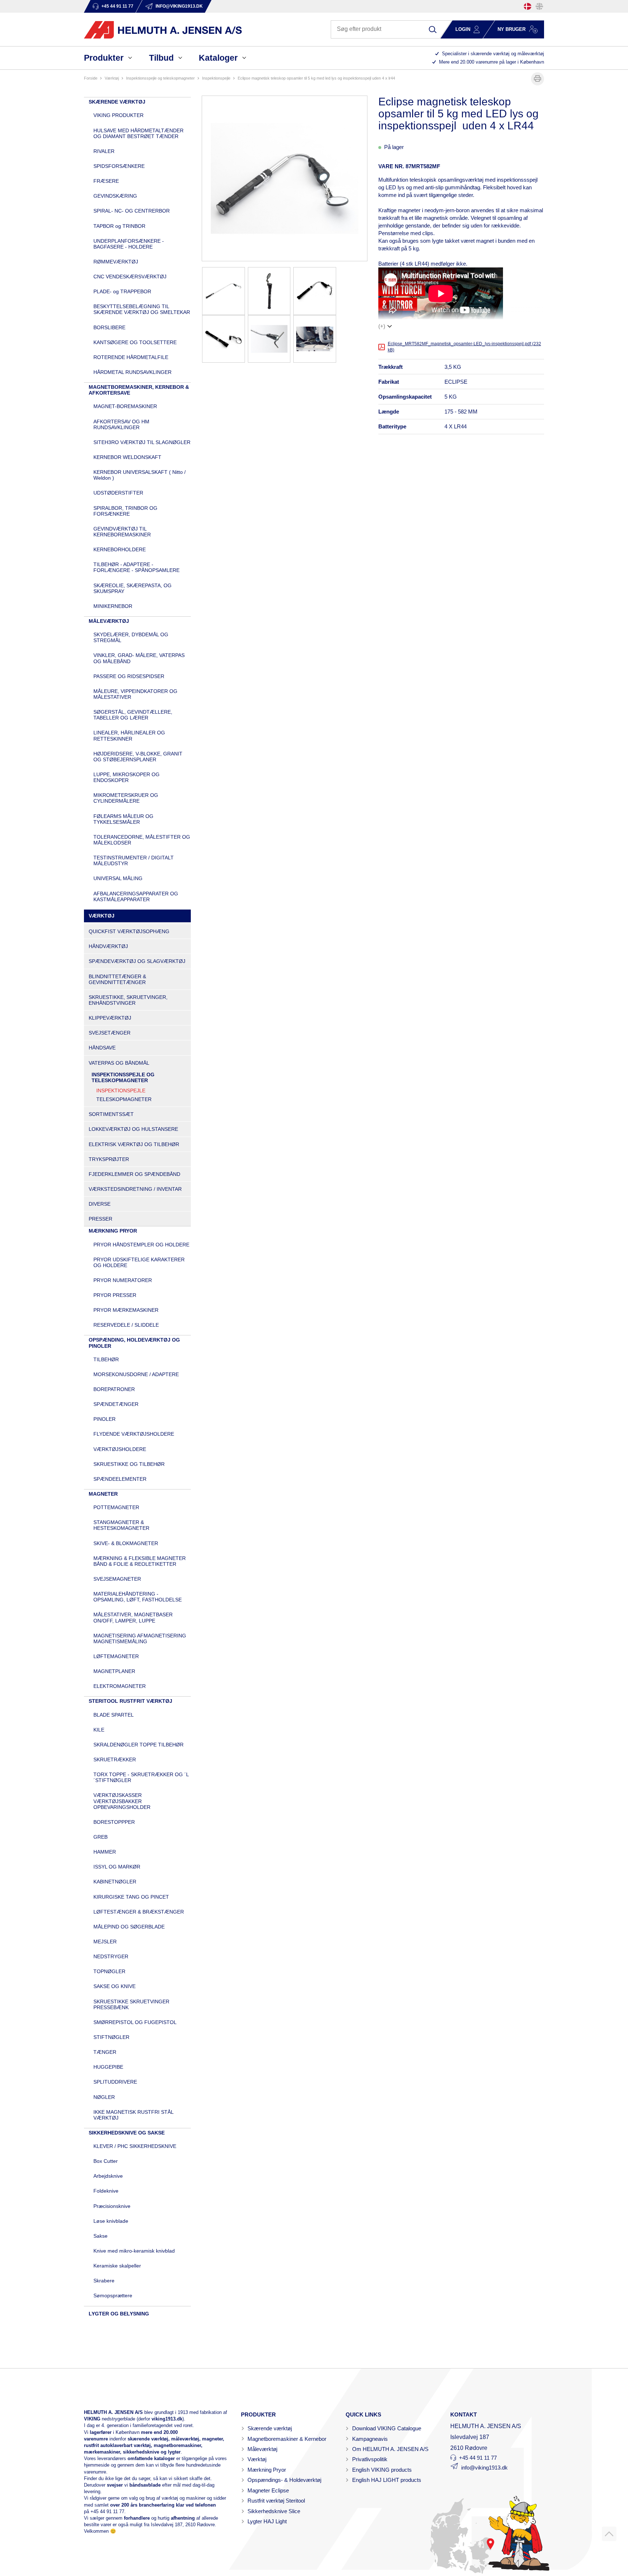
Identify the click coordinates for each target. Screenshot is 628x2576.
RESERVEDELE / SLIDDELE (126, 1325)
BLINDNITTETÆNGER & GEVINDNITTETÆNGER (117, 979)
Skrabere (104, 2281)
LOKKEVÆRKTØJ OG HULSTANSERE (133, 1129)
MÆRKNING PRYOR (113, 1231)
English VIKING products (382, 2470)
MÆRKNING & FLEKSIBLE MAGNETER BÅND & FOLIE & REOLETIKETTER (140, 1561)
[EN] (539, 6)
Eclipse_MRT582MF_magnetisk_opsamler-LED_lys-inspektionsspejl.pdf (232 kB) (464, 347)
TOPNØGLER (109, 1971)
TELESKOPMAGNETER (124, 1099)
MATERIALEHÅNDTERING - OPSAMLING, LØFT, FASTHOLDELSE (138, 1597)
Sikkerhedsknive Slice (274, 2511)
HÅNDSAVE (102, 1048)
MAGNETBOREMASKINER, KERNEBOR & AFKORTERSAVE (139, 390)
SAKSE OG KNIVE (114, 1986)
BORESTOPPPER (114, 1822)
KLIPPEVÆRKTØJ (110, 1018)
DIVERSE (100, 1204)
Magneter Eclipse (268, 2490)
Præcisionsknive (112, 2206)
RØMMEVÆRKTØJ (116, 262)
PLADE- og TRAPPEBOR (122, 291)
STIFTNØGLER (111, 2037)
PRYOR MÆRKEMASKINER (126, 1310)
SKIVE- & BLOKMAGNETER (126, 1543)
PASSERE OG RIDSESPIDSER (129, 676)
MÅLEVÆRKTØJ (109, 621)
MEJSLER (105, 1942)
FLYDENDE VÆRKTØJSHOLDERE (134, 1434)
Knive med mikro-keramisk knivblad (134, 2251)
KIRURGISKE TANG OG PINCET (131, 1897)
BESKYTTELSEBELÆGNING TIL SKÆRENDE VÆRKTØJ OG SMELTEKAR (142, 309)
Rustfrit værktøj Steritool (276, 2501)
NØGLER (104, 2097)
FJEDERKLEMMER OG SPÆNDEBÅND (134, 1174)
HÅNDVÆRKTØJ (108, 946)
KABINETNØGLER (115, 1882)
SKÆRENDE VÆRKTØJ (117, 102)
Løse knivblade (111, 2221)
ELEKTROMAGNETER (120, 1686)
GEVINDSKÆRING (115, 196)
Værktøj (257, 2459)
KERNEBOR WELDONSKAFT (127, 457)
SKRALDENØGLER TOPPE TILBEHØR (138, 1745)
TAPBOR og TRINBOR (119, 226)
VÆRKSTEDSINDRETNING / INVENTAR (135, 1189)
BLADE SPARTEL (114, 1715)
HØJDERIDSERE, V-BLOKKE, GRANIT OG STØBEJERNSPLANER (138, 757)
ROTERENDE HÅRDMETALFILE (131, 357)
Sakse (100, 2236)
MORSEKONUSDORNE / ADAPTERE (136, 1374)
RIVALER (104, 151)
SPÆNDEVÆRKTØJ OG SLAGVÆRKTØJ (137, 961)
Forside (91, 78)
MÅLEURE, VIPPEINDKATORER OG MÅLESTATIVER (135, 694)
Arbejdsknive (108, 2176)
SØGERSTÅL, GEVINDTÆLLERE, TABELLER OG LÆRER (133, 715)
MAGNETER (103, 1494)
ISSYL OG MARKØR (117, 1867)
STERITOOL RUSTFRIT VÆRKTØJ (130, 1701)
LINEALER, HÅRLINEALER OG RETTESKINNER (129, 735)
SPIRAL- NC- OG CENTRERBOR (132, 211)
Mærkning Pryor (267, 2470)
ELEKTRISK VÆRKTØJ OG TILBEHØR (134, 1144)
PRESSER (100, 1219)
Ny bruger (512, 29)
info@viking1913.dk (484, 2468)
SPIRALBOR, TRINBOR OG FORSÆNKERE (125, 511)
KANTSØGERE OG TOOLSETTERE (135, 342)
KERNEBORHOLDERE (120, 549)
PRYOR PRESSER (115, 1295)
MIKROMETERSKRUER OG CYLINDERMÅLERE (126, 798)
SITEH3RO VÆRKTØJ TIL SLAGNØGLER (142, 442)
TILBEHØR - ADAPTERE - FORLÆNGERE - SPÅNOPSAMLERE (136, 567)
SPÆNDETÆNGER (116, 1404)
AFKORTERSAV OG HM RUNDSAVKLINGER (121, 424)
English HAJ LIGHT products (387, 2480)
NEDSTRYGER (111, 1956)
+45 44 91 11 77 (107, 2512)
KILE (99, 1730)
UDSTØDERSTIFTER (118, 493)
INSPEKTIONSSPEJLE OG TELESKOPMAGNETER (160, 78)
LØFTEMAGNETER (116, 1656)
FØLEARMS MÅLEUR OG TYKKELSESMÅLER (123, 819)
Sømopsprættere (113, 2295)
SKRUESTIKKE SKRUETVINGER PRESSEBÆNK (131, 2004)
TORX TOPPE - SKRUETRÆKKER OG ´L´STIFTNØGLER (141, 1777)
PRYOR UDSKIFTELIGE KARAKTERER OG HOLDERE (139, 1262)
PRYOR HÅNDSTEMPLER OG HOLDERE (141, 1245)
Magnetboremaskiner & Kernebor (287, 2439)
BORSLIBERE (109, 327)
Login (463, 29)
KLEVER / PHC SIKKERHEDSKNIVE (135, 2146)
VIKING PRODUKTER (118, 115)
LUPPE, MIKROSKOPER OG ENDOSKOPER (126, 777)
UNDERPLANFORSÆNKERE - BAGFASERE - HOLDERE (129, 244)
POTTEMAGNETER (116, 1507)
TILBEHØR (106, 1359)
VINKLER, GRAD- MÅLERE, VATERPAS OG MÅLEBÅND (139, 658)
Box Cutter (106, 2161)
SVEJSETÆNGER (110, 1033)
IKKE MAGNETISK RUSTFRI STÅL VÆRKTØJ (133, 2115)
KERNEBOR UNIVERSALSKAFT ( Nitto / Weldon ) (140, 475)
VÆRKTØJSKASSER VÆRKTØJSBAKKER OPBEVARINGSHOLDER (122, 1801)
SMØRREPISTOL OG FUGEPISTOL (135, 2022)
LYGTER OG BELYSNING (119, 2314)
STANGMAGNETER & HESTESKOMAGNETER (121, 1525)
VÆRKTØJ (112, 78)
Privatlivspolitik (370, 2459)
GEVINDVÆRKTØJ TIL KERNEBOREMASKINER (122, 532)
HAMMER (105, 1852)
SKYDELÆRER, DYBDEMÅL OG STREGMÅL (131, 637)
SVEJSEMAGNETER (117, 1579)
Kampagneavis (370, 2439)
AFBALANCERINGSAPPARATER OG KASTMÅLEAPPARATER (136, 896)
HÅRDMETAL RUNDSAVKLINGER (132, 372)
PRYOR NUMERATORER (123, 1280)
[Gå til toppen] (609, 2534)
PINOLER (104, 1419)
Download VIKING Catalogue (387, 2428)
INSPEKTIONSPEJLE (216, 78)
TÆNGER (105, 2052)
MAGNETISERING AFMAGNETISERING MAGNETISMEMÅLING (140, 1638)
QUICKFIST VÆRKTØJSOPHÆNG (129, 931)
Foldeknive (106, 2191)
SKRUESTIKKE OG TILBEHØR (129, 1464)
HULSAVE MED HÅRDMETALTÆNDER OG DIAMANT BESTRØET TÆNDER (138, 133)
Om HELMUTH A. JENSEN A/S (390, 2449)
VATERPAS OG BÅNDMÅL (119, 1063)
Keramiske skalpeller (117, 2266)
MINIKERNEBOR (113, 606)
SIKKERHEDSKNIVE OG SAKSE (127, 2133)
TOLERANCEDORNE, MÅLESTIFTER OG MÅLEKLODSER (142, 840)
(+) (382, 326)
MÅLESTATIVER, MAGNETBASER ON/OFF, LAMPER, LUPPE (133, 1617)
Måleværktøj (262, 2449)
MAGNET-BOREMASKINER (125, 406)
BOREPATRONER (114, 1389)
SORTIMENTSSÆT (111, 1114)
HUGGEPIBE (108, 2067)
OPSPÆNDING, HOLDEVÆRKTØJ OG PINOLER (134, 1343)
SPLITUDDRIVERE (115, 2082)
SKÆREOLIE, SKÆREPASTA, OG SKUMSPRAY (132, 588)
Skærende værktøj (270, 2428)
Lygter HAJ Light (267, 2521)
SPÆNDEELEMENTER (120, 1479)
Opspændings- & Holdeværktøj (284, 2480)
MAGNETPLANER (114, 1671)
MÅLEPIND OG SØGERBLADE (129, 1927)
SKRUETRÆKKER (115, 1759)
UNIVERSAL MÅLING (118, 878)
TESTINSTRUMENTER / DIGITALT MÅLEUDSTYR (134, 860)
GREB (100, 1837)
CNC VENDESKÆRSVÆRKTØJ (130, 277)
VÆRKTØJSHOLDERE (120, 1449)
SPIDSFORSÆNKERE (119, 166)
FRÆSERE (106, 181)
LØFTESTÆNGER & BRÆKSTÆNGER (139, 1912)
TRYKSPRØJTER (109, 1159)
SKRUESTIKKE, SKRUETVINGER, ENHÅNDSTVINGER (128, 1000)
